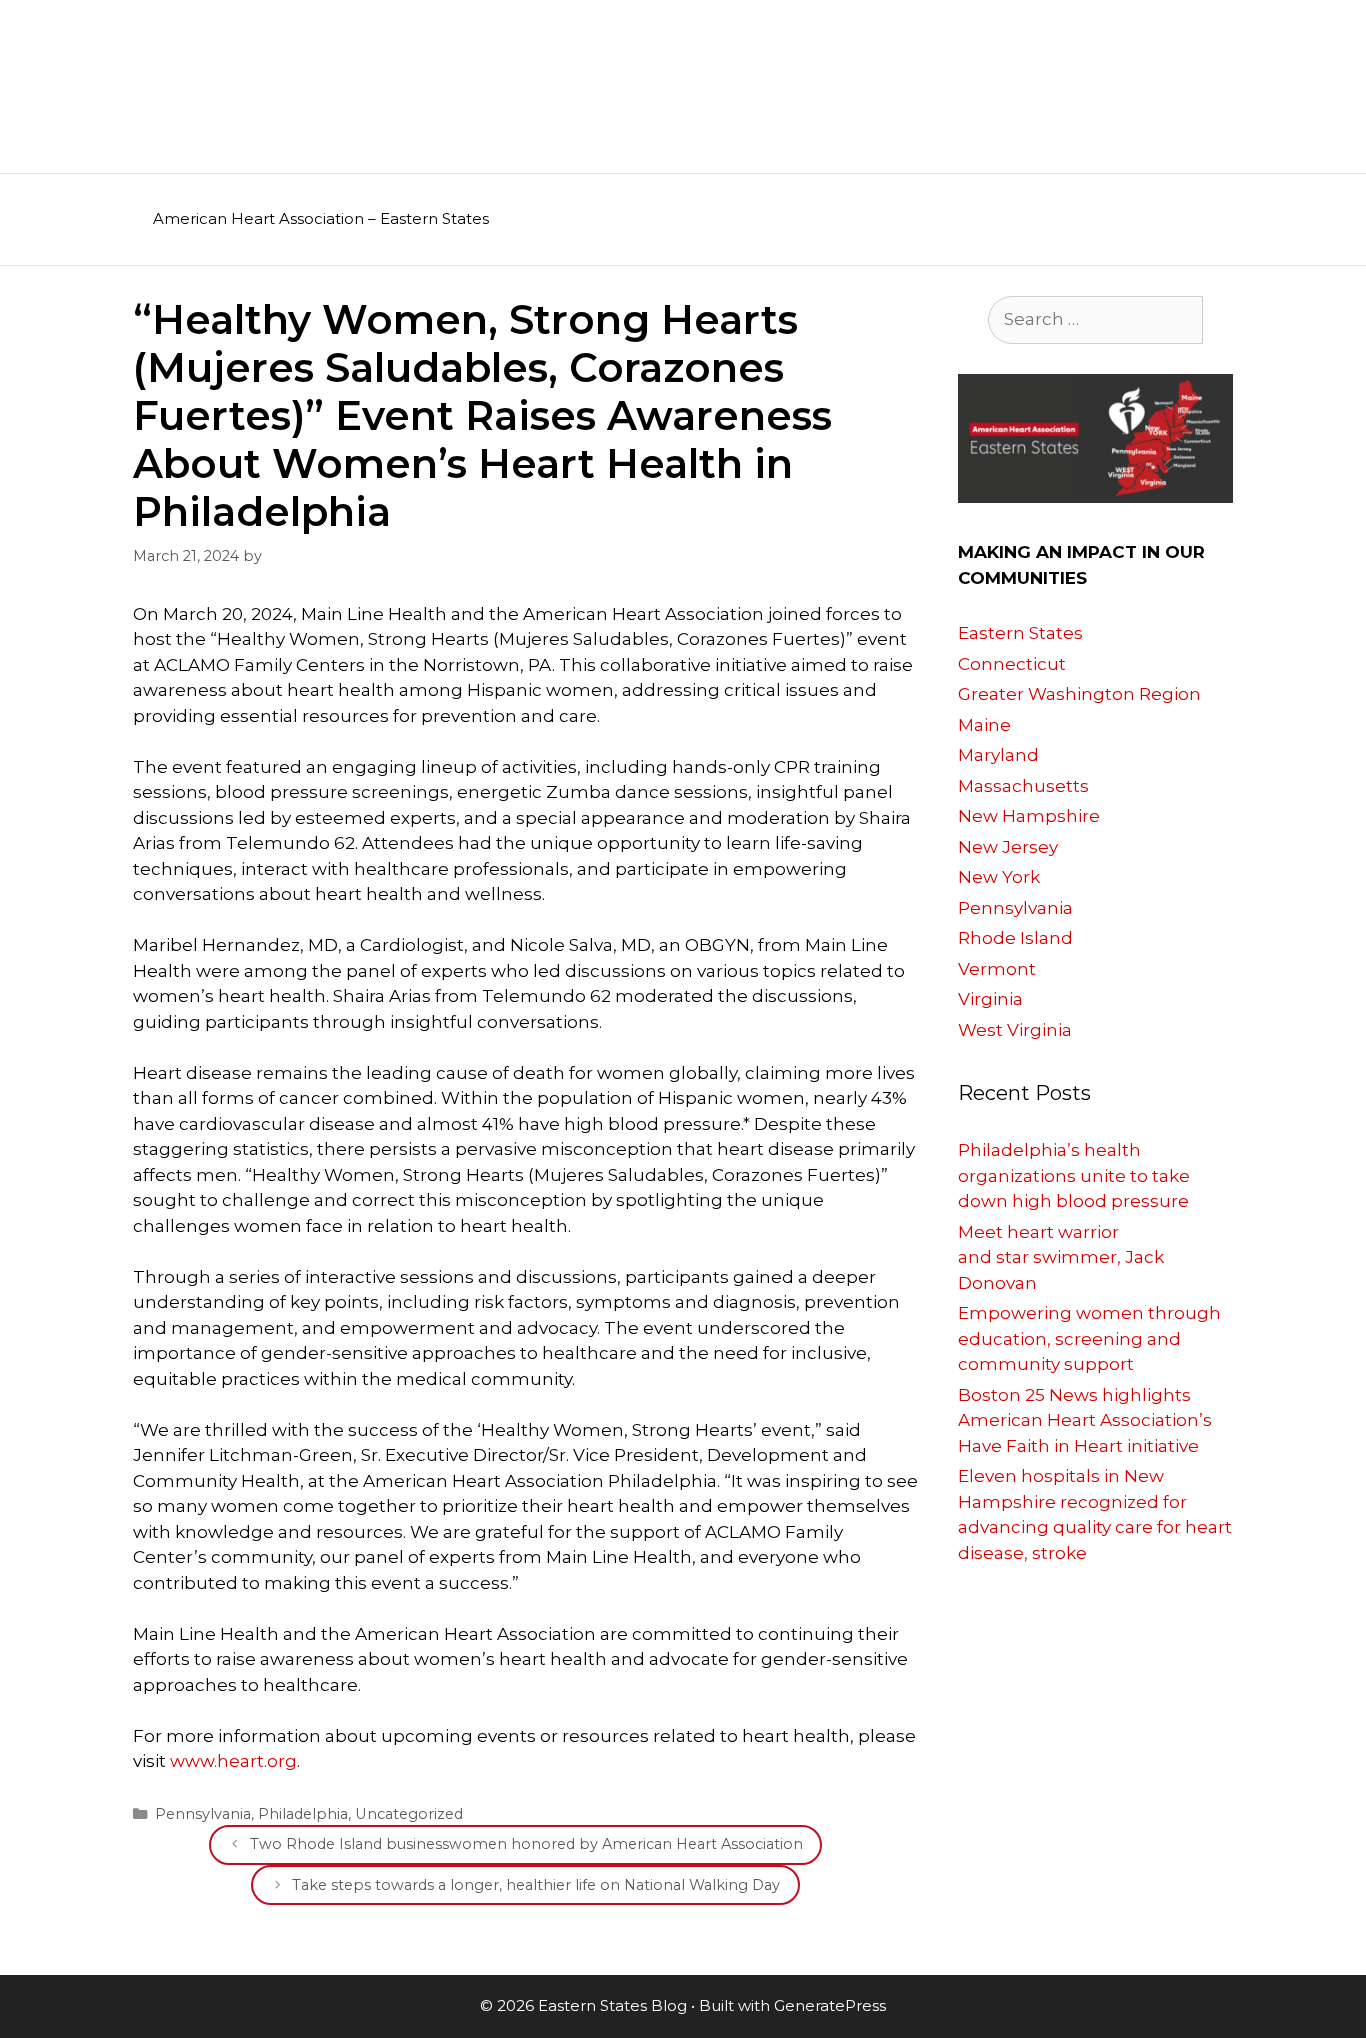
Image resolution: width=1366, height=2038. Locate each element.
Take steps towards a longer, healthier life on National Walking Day (536, 1885)
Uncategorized (409, 1814)
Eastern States (1020, 633)
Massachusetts (1023, 786)
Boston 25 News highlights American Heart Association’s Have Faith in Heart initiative (1085, 1420)
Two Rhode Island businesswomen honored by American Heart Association (526, 1844)
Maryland (998, 755)
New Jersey (1008, 847)
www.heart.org (233, 1761)
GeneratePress (830, 2005)
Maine (984, 725)
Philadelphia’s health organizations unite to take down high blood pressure (1074, 1175)
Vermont (997, 969)
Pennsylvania (203, 1814)
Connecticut (1012, 664)
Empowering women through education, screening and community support (1089, 1338)
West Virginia (1015, 1030)
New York (999, 877)
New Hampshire (1029, 816)
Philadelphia (303, 1814)
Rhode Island (1015, 938)
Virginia (990, 999)
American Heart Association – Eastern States (321, 218)
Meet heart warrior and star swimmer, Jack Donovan (1061, 1257)
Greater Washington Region (1079, 694)
